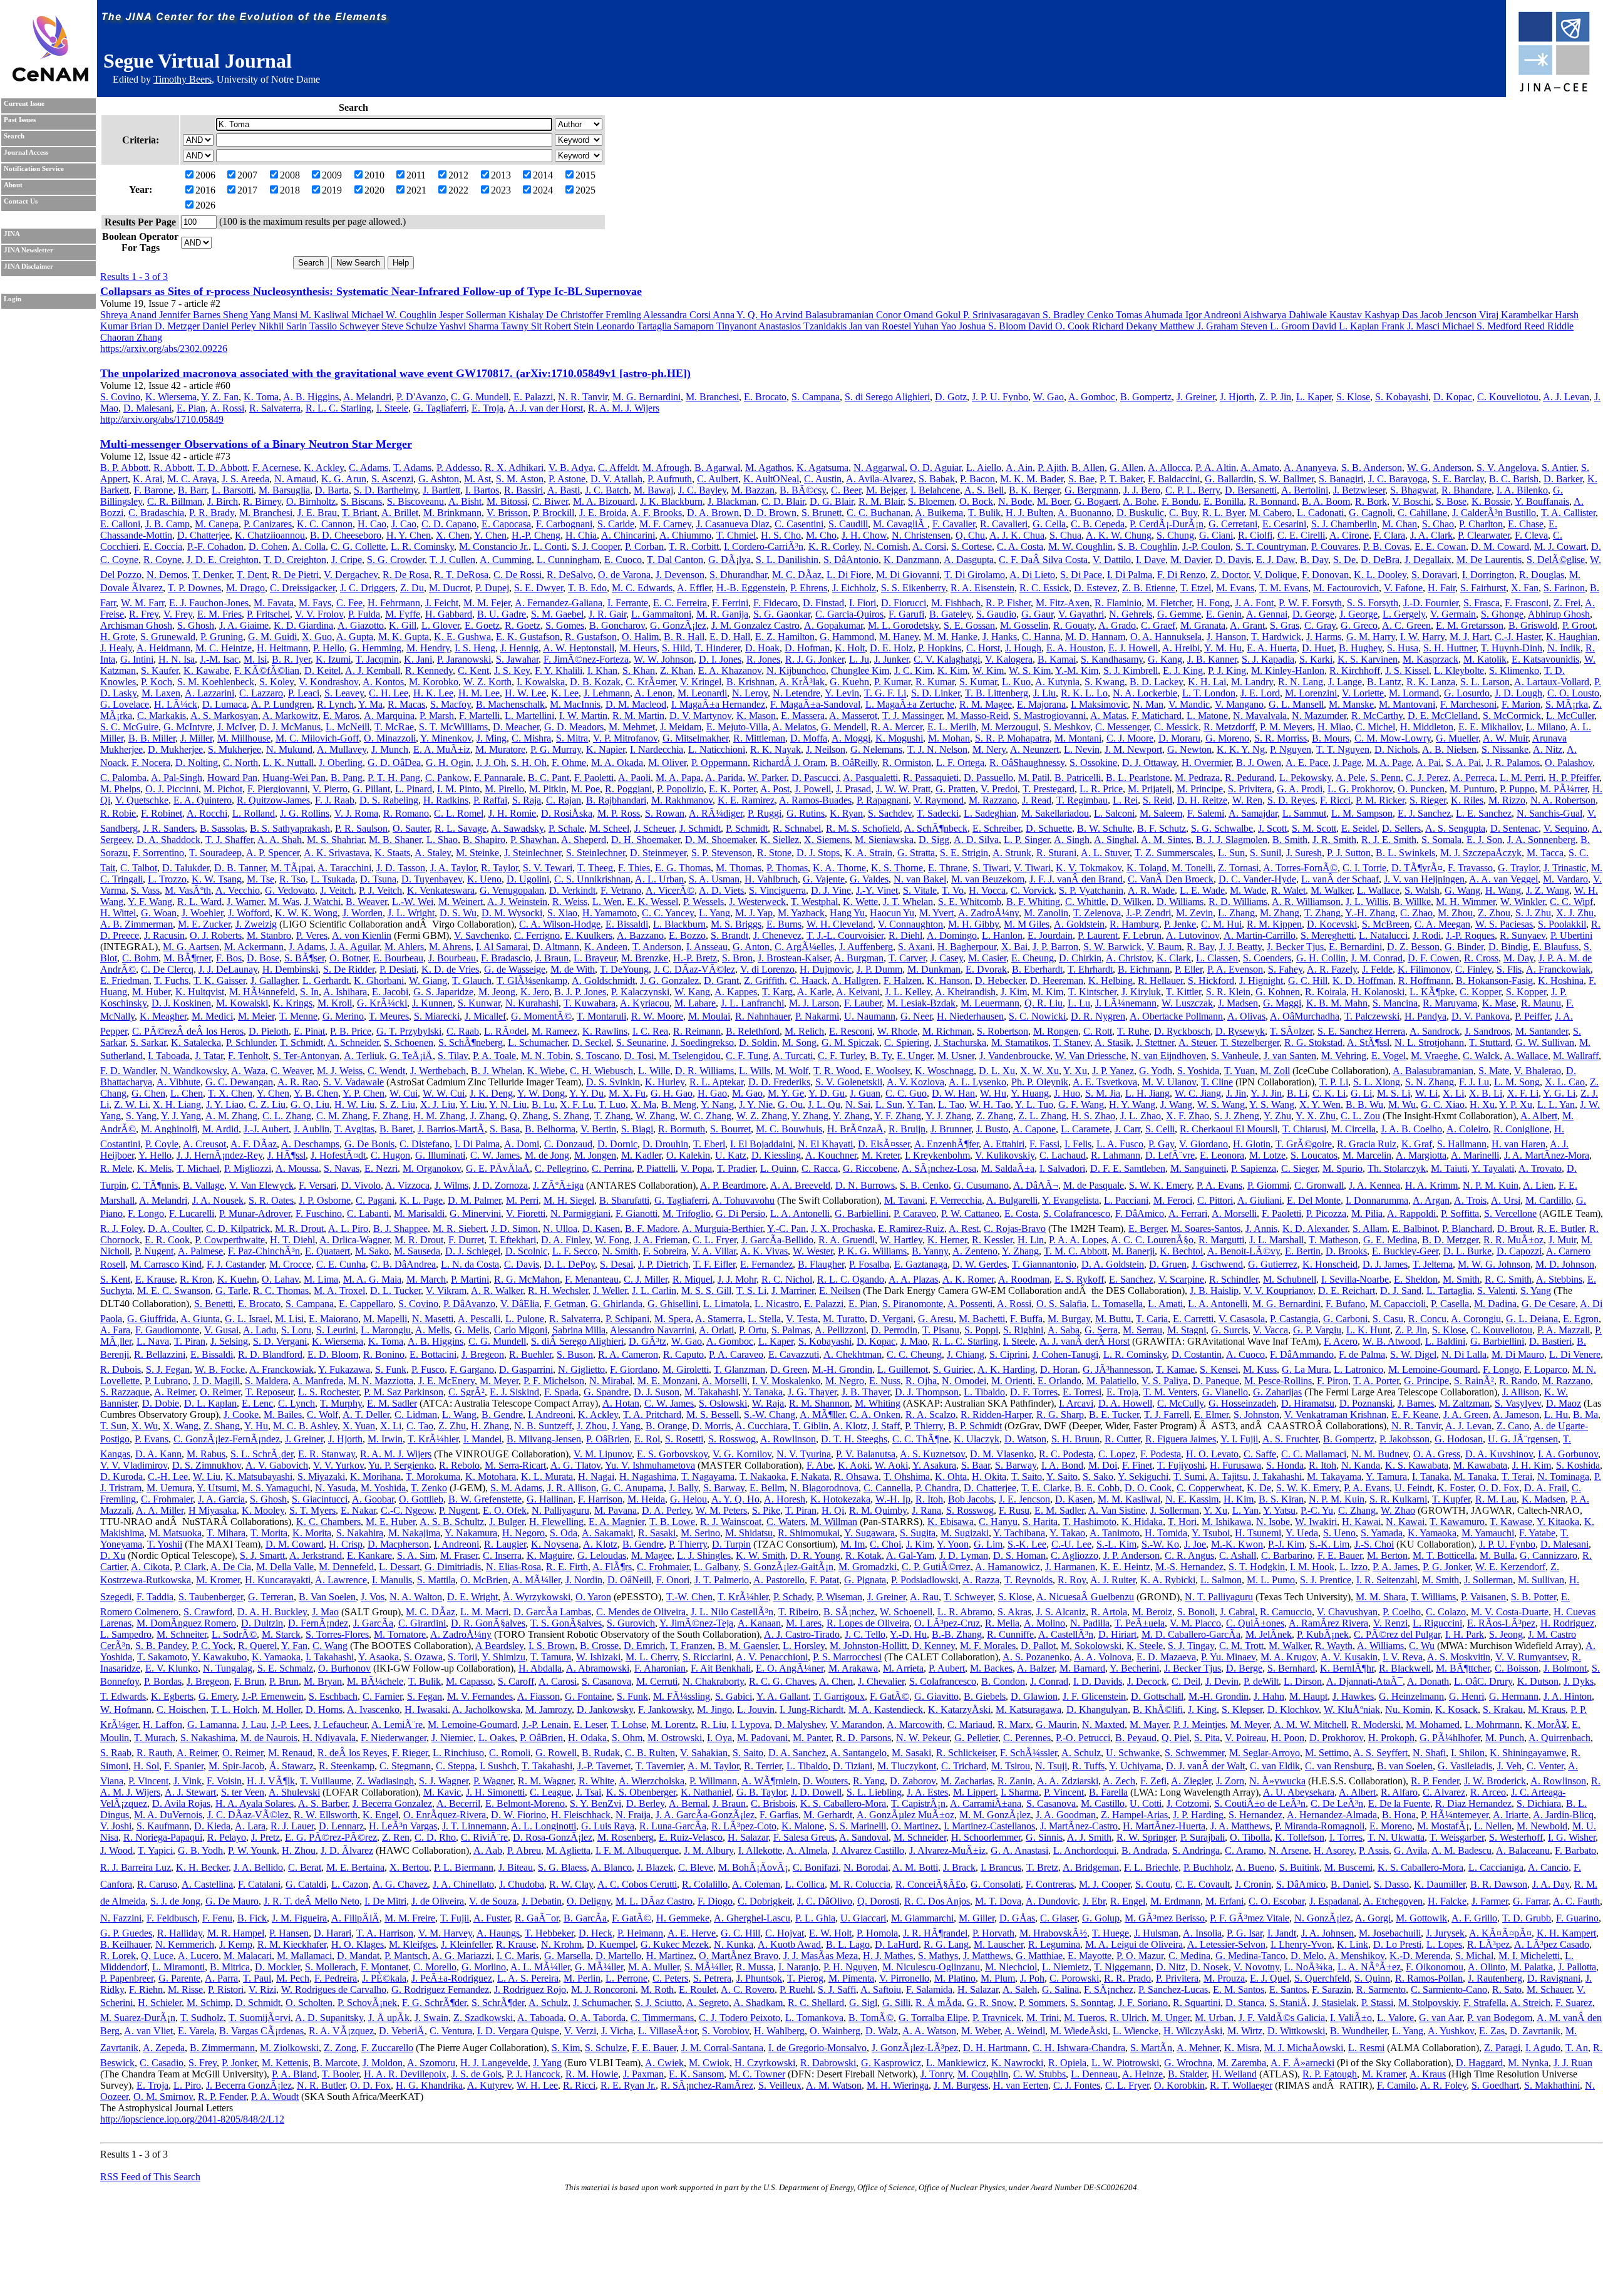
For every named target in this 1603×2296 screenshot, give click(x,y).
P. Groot (1579, 625)
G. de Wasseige (515, 969)
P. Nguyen (1291, 749)
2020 (374, 190)
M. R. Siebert (459, 1228)
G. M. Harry (1371, 637)
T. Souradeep (215, 853)
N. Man (1148, 704)
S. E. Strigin (964, 853)
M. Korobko (434, 682)
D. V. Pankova (1481, 1016)
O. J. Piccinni (172, 789)
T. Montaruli (601, 1016)
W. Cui (404, 1093)
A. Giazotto (361, 625)
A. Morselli (1234, 1213)
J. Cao (404, 524)
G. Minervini (475, 1213)
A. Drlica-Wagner (354, 1240)
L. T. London (1209, 693)
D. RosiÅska (567, 813)
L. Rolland (254, 813)
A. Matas (1108, 716)
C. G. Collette (358, 546)
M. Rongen (1056, 1031)
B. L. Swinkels (1405, 853)
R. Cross (1481, 958)
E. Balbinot (1415, 1228)
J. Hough (1023, 648)
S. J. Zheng (1237, 1116)
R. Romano (406, 813)
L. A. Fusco (1120, 1144)
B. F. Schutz (1162, 828)
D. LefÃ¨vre (1170, 1155)
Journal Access (26, 153)
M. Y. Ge (786, 1093)
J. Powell (813, 789)
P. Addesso (458, 468)
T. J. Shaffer (229, 840)
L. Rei (1125, 800)
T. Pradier (736, 1168)
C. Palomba (123, 778)
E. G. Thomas (683, 868)
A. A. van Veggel (1503, 879)
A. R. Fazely (1332, 969)
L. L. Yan (1556, 1104)
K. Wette (860, 902)
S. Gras (1285, 625)
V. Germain (1453, 614)
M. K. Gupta (404, 637)
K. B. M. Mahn (1337, 1003)
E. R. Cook (167, 1240)
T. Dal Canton (675, 560)
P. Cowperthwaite (230, 1240)
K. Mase (1499, 1003)
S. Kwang (1105, 682)
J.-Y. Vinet (877, 890)
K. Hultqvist (200, 992)
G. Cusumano (981, 1185)
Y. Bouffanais (1542, 501)
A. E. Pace (1307, 763)
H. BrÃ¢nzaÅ (855, 1129)
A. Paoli (634, 778)
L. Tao (951, 1104)
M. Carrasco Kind (166, 1264)
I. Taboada (169, 1056)
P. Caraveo (915, 1213)
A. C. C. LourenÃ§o (1152, 1240)
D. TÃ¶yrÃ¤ (1417, 868)
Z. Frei (1567, 603)
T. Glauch (472, 980)
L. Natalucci (1383, 935)
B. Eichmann (1144, 969)
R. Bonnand (1273, 501)
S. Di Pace (1081, 575)
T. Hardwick (1276, 637)
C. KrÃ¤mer (650, 682)
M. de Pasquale (1094, 1185)
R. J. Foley (121, 1228)
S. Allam (1370, 1228)
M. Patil (1034, 778)
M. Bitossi (507, 501)
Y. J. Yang (181, 1116)
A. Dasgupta (969, 560)
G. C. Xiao (1443, 1104)
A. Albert (1539, 1116)
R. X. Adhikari (514, 468)
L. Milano (1546, 727)
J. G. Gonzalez (669, 980)
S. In (309, 992)
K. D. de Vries (450, 969)
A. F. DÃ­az (254, 1144)
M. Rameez (554, 1031)
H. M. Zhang (439, 1116)
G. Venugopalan (512, 890)
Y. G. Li (1559, 1093)
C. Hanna (1041, 637)
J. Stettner (1155, 1042)
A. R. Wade (1151, 890)
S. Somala (1441, 840)
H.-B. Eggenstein (751, 588)
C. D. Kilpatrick (238, 1228)
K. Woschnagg (944, 1071)
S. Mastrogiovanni (1049, 716)
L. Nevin (1082, 749)
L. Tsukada (333, 879)
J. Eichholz (854, 588)
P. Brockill (554, 513)
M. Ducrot (450, 588)
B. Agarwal (717, 468)
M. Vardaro (1565, 879)
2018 (290, 190)
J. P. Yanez (1113, 1071)
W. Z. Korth (487, 682)
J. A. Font (1254, 603)
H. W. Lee (525, 693)
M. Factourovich (1346, 588)
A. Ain (1019, 468)
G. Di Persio (740, 1213)
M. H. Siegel (569, 1200)
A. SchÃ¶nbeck (936, 828)
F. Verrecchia (956, 1200)
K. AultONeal (771, 479)
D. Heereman (1057, 980)
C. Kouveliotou (1508, 397)
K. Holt (850, 648)
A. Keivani (858, 992)
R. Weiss (570, 902)
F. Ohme (569, 763)
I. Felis (1078, 1144)
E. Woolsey (887, 1071)
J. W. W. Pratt (903, 789)
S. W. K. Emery (1160, 1185)
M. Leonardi (702, 693)
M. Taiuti (1449, 1168)
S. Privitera (1250, 789)
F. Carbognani (564, 524)
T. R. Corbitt (694, 546)
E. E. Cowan (1440, 546)
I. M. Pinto (458, 789)
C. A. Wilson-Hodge (560, 924)
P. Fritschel (268, 614)
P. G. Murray (556, 749)
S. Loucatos (1314, 1155)
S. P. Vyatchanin (1091, 890)
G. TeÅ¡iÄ (411, 1056)
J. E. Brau (317, 513)
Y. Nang (717, 1104)
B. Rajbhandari (616, 800)
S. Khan (639, 670)
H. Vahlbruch (771, 879)
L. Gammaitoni (661, 614)
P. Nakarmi (817, 1016)
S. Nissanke (1505, 749)
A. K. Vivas (764, 1251)
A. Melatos (794, 727)
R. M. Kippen (1274, 924)
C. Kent (473, 670)
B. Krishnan (750, 682)
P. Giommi (1268, 1185)
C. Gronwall (1319, 1185)
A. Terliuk (364, 1056)
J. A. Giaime (244, 625)
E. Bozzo (687, 935)
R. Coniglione (1521, 1129)
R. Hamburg (1134, 924)
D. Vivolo (361, 1185)
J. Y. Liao (225, 1104)
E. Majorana (1041, 704)
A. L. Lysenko (977, 1082)
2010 (374, 175)
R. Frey (144, 614)
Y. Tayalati (1493, 1168)
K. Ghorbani (379, 980)
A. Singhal (1115, 840)
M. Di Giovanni (908, 575)
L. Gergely (1404, 614)
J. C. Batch (607, 490)
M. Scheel (609, 828)
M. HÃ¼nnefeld (262, 992)
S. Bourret (730, 1129)
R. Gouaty (1074, 625)
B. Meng (679, 1104)
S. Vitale (920, 890)
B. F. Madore (651, 1228)
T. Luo (612, 1104)
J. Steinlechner (533, 853)
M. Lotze (1267, 1155)
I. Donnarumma (1377, 1200)
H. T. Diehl (292, 1240)
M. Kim (1048, 992)
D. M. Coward (1500, 546)
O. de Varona (624, 575)
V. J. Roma (356, 813)
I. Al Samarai (502, 947)
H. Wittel (118, 913)
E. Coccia (163, 546)
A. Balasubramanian (1433, 1071)
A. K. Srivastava (337, 853)
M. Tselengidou (690, 1056)
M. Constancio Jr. (494, 546)
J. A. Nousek (218, 1200)
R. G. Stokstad (1313, 1042)
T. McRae (394, 727)
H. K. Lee (433, 693)
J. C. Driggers (368, 588)
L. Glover (441, 625)
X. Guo (317, 637)
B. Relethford (753, 1031)
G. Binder (1464, 947)
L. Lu (1079, 1003)
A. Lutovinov (1193, 935)
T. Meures (389, 1016)
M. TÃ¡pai (292, 868)
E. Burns (784, 924)
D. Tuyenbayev (432, 879)
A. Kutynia (1057, 682)
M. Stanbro (269, 935)
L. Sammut (1304, 813)
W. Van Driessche (1090, 1056)
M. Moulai (709, 1016)
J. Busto (992, 1129)
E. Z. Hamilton (785, 637)
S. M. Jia (1103, 1093)
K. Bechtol (1181, 1251)
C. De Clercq (167, 969)
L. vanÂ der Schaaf (1340, 879)
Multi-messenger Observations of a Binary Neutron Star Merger (256, 444)
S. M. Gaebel (557, 614)
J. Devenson (680, 575)
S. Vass (145, 890)
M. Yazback (801, 913)
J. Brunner (951, 1129)
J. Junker (891, 659)
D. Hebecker (1000, 980)
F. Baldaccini (1174, 479)
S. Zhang (571, 1116)
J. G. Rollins (305, 813)
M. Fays (315, 603)
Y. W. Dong (541, 1093)
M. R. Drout (299, 1228)
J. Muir (1562, 1240)
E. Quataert (327, 1251)
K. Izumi (333, 659)
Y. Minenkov (446, 738)
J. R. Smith (1334, 840)
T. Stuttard (1490, 1042)
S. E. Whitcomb (970, 902)
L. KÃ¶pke (1432, 992)
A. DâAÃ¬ (1036, 1185)
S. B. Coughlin (1147, 546)
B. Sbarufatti (624, 1200)
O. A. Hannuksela (1166, 637)
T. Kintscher (1092, 992)
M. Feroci (1173, 1200)
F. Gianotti (637, 1213)
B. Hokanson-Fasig (1494, 980)
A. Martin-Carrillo (1260, 935)
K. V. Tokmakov (1089, 868)
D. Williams (1180, 902)
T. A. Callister (1568, 513)
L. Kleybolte (1459, 670)
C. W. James (495, 1155)
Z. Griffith (764, 980)
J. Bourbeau (452, 958)
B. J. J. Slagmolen (1232, 840)
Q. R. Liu (1044, 1003)
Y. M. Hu (1223, 648)
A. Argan (1431, 1200)
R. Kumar (935, 682)
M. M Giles (1027, 924)
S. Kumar (978, 682)
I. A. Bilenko (1522, 490)
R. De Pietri (295, 575)
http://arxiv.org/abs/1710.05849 (162, 419)
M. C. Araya (192, 479)
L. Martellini (529, 716)
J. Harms (1324, 637)
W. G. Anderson (1439, 468)
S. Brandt (729, 935)
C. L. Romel (459, 813)
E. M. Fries (219, 614)
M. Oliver (667, 763)
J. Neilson (826, 749)
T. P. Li (1334, 1082)
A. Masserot (853, 716)
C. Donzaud (568, 1144)
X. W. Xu (1039, 1071)
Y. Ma (370, 704)
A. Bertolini (1305, 490)
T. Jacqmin (377, 659)
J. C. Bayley (702, 490)
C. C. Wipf (1571, 902)
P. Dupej (492, 588)
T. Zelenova (1097, 913)
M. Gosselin (1024, 625)
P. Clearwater (1484, 535)
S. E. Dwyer (539, 588)
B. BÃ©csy (803, 490)
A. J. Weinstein (517, 902)
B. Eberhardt (1037, 969)
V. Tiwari (1032, 868)
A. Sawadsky (517, 828)
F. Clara (1389, 535)
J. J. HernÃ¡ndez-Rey (219, 1155)
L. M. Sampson (1362, 813)
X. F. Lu (577, 1104)
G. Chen (148, 1093)
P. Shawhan (533, 840)
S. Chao (1438, 524)
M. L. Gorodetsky (903, 625)
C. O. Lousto (1573, 693)
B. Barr (192, 490)
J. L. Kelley (908, 992)
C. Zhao (1416, 913)
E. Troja (487, 408)
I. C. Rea (650, 1031)
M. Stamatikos (1020, 1042)
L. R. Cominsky (422, 546)
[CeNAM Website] (50, 78)
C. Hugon (390, 1155)
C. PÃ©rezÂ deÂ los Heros (188, 1031)
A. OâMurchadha (1305, 1016)
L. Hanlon (1002, 935)
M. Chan (1399, 524)
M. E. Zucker (204, 924)
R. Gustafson (591, 637)
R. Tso (292, 879)
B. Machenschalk (510, 704)
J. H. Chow (864, 535)
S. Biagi (637, 1129)
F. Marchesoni (1468, 704)
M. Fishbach (956, 603)
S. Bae (1081, 479)
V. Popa (696, 1168)
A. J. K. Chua (1017, 535)
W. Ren (1247, 800)
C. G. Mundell (480, 397)
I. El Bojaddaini (761, 1144)
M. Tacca (1545, 853)
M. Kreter (881, 1155)
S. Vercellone (1510, 1213)
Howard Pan (232, 778)
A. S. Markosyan (224, 716)
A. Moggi (851, 738)
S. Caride (616, 524)
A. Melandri (367, 397)
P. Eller (1188, 969)
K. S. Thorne (897, 868)
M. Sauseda (417, 1251)
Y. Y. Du (586, 1093)
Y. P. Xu (1516, 1104)
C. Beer (846, 490)
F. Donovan (1325, 575)
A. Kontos (383, 682)
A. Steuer (1197, 1042)
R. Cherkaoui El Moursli (1229, 1129)
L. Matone (1207, 716)
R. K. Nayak (776, 749)
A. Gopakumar (833, 625)
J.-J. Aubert (266, 1129)
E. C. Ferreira (680, 603)
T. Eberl (709, 1144)
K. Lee (565, 693)
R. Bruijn (907, 1129)
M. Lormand (1414, 693)
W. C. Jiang (1198, 1093)
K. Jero (535, 992)
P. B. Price (351, 1031)
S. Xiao (562, 913)
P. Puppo (1517, 789)
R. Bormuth (682, 1129)
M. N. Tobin (546, 1056)
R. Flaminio (1118, 603)
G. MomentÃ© (541, 1016)
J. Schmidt (700, 828)
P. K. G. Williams (872, 1251)
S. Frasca (1482, 603)
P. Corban (644, 546)
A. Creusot (204, 1144)
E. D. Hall (730, 637)
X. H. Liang (177, 1104)
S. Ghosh (196, 625)
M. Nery (989, 749)
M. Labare (695, 1003)
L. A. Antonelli (800, 1213)
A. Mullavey (342, 749)
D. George (1313, 614)
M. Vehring (1344, 1056)
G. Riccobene (870, 1168)
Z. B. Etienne (1149, 588)
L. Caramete (1085, 1129)
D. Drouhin (665, 1144)
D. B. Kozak (595, 682)
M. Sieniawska (884, 840)
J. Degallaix (1428, 560)
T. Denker (212, 575)
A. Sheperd (584, 840)
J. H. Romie (512, 813)
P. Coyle (162, 1144)
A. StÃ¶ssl (1368, 1042)
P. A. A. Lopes (1078, 1240)
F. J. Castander (235, 1264)
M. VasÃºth (188, 890)
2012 (458, 175)
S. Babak (937, 479)
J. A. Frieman (661, 1240)
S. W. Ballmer (1286, 479)
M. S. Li (1394, 1093)
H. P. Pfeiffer (1574, 778)
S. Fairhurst (1483, 588)
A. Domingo (952, 935)
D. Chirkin (1080, 958)
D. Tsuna (378, 879)
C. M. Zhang (342, 1116)
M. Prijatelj (1150, 789)
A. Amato (1260, 468)
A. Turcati (793, 1056)
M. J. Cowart (1560, 546)
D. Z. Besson (1413, 947)
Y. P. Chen (363, 1093)
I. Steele (392, 408)
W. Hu (993, 1093)
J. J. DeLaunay (228, 969)
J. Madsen (1238, 1003)
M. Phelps (120, 789)
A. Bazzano (640, 935)
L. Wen (607, 902)
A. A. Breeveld (800, 1185)
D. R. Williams (704, 1071)
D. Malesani (147, 408)
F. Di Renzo (1181, 575)
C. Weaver (291, 1071)
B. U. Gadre (502, 614)
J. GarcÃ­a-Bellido (777, 1240)
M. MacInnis (575, 704)
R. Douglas (1542, 575)
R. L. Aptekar (716, 1082)
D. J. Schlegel (473, 1251)
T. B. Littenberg (997, 693)
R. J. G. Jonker (815, 659)
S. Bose (1451, 501)
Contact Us (21, 201)
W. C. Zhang (706, 1116)
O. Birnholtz (311, 501)
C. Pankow (447, 778)
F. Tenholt (248, 1056)
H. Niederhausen (970, 1016)
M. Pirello (504, 789)
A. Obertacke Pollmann (1176, 1016)
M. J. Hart (1470, 637)
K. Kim (952, 670)
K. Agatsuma (822, 468)
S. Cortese (972, 546)
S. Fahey (1285, 969)
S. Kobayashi (1402, 397)
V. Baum (1164, 947)
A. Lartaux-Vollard (1552, 682)
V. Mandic (1189, 704)
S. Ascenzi (392, 479)
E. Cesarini (1284, 524)
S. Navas (342, 1168)
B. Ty (881, 1056)
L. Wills (755, 1071)
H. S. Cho (781, 535)
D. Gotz (951, 397)
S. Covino (120, 397)
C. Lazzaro (261, 693)
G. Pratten (956, 789)
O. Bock (976, 501)
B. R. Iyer (291, 659)
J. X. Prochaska (842, 1228)
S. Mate (1494, 1071)
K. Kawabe (206, 670)
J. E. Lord (1260, 693)
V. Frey (178, 614)
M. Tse (260, 879)
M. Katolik (1485, 659)
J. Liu (1044, 693)
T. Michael (198, 1168)
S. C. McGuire (129, 727)
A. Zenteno (975, 1251)
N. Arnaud (295, 479)
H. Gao (712, 1093)
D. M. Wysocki (512, 913)
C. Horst (983, 648)
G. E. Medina (1390, 1240)
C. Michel (1375, 727)
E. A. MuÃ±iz (442, 749)
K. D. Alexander (1315, 1228)
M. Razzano (993, 800)
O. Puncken (1421, 789)
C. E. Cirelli (1301, 535)
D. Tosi (639, 1056)
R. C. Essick (1044, 588)
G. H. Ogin (448, 763)
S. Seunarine (641, 1042)
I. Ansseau (707, 947)
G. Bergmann (1091, 490)
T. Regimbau (1082, 800)
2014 (543, 175)
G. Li (1361, 1093)
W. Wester (813, 1251)
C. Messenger (1122, 727)
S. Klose (1353, 397)
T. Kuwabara (590, 1003)
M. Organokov (432, 1168)
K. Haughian (1572, 637)
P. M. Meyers (1286, 727)
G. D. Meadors (574, 727)
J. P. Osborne (325, 1200)
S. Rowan (665, 813)
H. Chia (581, 535)
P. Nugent (154, 1251)
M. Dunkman (934, 969)
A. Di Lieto (1032, 575)
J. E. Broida (603, 513)
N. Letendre (796, 693)
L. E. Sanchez (1484, 813)
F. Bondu (1180, 501)
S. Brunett (822, 513)
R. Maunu (1541, 1003)
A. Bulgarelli (1012, 1200)
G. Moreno (1227, 738)
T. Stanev (1072, 1042)
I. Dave (1151, 560)
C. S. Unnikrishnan (592, 879)
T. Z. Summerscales (1174, 853)
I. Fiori (863, 603)
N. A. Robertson (1563, 800)
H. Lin (1031, 1240)
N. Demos (167, 575)
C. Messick (1176, 727)
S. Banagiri (1341, 479)
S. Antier (1559, 468)
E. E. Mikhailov (1490, 727)
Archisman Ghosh (136, 625)
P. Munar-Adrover (255, 1213)
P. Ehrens (809, 588)
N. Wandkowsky (193, 1071)
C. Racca (820, 1168)
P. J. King (1227, 670)
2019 (332, 190)
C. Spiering (907, 1042)
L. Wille (654, 1071)
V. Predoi (999, 789)
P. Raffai (490, 800)
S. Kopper (1526, 992)
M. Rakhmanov (682, 800)
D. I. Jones (720, 659)
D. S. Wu (458, 913)
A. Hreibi (1181, 648)
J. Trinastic (1565, 868)
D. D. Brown (770, 513)
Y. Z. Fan (220, 397)
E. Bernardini (1355, 947)
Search (14, 136)
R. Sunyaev (1523, 935)
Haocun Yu (892, 913)
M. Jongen (595, 1155)
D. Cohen (268, 546)
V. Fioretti (526, 1213)
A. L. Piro (348, 1228)
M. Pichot (223, 789)
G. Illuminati (440, 1155)
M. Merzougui (1010, 727)
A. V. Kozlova (915, 1082)
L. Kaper (1314, 397)
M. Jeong (497, 992)
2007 (247, 175)
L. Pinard (414, 789)
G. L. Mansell (1296, 704)
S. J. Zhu (1533, 913)
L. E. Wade (1202, 890)
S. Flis (1509, 969)
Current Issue (24, 104)
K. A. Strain (869, 853)
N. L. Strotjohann (1429, 1042)
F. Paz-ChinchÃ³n (264, 1251)
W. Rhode (897, 1031)
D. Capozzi (1519, 1251)
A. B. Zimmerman (137, 924)
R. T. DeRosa (461, 575)
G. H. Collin (1321, 958)
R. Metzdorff (1229, 727)
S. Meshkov (1067, 727)
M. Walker (1331, 890)
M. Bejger (886, 490)
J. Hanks (1000, 637)
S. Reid (1157, 800)
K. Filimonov (1424, 969)
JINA (12, 234)
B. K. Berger (1034, 490)
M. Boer (1053, 501)
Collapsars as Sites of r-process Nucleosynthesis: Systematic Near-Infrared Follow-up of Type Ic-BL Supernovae (371, 291)
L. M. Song (1517, 1082)
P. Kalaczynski (640, 992)
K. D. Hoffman (1363, 980)
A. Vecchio (238, 890)
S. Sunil (1265, 853)
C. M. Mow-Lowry (1393, 738)
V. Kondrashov (328, 682)
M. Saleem (1161, 813)
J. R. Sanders (169, 828)
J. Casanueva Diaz (733, 524)
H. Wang (1503, 890)
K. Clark (1174, 958)
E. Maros (341, 716)
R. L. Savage (461, 828)
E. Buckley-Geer (1405, 1251)
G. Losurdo (1467, 693)
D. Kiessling (776, 1155)
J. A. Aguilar (355, 947)
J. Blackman (732, 501)
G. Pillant (371, 789)
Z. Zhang (995, 1116)
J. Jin (1236, 1093)
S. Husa (1403, 648)
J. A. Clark (1431, 535)
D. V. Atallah (616, 479)
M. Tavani (905, 1200)
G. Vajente (824, 879)
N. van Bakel (920, 879)
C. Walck (1481, 1056)
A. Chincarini (628, 535)
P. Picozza (1326, 1213)
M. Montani (1078, 738)
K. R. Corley (834, 546)
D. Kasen (601, 1228)
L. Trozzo (167, 879)
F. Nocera (151, 763)
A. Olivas (1246, 1016)
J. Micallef (485, 1016)
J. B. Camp (168, 524)
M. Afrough (666, 468)
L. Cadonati (1320, 513)
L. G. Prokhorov (1360, 789)
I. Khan (602, 670)
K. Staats (392, 853)
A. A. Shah (280, 840)
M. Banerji (1133, 1251)
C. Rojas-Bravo (1015, 1228)
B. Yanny (930, 1251)
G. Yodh (1156, 1071)
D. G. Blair (832, 501)
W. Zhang (655, 1116)
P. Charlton (1481, 524)
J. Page (1347, 763)
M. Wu (1402, 1104)
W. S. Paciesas (1504, 924)
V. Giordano (1204, 1144)
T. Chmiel (736, 535)
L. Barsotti (233, 490)
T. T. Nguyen (1343, 749)
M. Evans (1235, 588)
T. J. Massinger (912, 716)
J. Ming (492, 738)
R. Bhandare (1466, 490)
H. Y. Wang (1132, 1104)
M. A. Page (1389, 763)
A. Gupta (355, 637)
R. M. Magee (986, 704)
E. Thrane (948, 868)
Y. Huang (1030, 1093)
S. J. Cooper (596, 546)
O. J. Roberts (216, 935)
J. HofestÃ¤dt (338, 1155)
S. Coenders (1267, 958)
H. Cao (372, 524)
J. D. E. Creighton (223, 560)
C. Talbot (139, 868)
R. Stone (774, 853)
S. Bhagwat (1413, 490)
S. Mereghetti (1327, 935)
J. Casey (947, 958)
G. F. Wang (1081, 1104)
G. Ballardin (1229, 479)
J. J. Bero (1142, 490)
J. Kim (1014, 992)
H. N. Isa (177, 659)
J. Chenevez (777, 935)
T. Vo (953, 890)
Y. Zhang (810, 1116)
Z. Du (412, 588)
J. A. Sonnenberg (1541, 840)
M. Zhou (1455, 913)
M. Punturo (1472, 789)
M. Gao (747, 1093)
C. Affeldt (618, 468)
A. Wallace (1526, 1056)
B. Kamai (1057, 659)
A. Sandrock (1435, 1031)
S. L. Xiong (1377, 1082)
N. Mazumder (1319, 716)
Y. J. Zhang (948, 1116)
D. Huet (1318, 648)
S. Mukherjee (235, 749)
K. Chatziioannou (270, 535)
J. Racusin (164, 935)
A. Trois (1470, 1200)
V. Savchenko (482, 935)
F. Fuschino (319, 1213)
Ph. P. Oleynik (1040, 1082)
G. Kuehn (849, 682)
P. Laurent (1098, 935)
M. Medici (212, 1016)
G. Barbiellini (862, 1213)
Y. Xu (1075, 1071)
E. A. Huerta (1272, 648)
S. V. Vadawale (353, 1082)
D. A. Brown (713, 513)
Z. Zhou (1494, 913)
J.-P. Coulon (1206, 546)
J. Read (1037, 800)
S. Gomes (565, 625)
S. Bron (737, 958)
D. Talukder (186, 868)
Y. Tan (920, 1104)
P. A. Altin (1216, 468)
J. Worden (363, 913)
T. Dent (252, 575)
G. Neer (916, 1016)
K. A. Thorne (839, 868)
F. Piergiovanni (277, 789)
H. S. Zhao (1093, 1116)
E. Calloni (120, 524)
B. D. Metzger (1450, 1240)
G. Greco (1359, 625)
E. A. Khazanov (730, 670)
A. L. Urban (659, 879)
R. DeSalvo (570, 575)
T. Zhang (1322, 913)
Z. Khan (677, 670)
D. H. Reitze (1202, 800)
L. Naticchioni (717, 749)
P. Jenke (1180, 924)
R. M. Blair (881, 501)
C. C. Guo (906, 1093)
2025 (585, 190)
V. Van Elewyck (261, 1185)
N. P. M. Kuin (1491, 1185)
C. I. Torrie (1364, 868)
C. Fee (349, 603)
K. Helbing (1111, 980)
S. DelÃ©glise (1556, 560)
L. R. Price (1101, 789)
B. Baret (396, 1129)
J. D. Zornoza (501, 1185)
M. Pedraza (1197, 778)
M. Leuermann (990, 1003)
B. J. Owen (1259, 763)
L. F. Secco (575, 1251)
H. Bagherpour (967, 947)
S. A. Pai (1463, 763)
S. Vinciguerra (777, 890)
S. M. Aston (520, 479)
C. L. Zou (1360, 1116)
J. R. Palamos (1513, 763)
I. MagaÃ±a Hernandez (718, 704)
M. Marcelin (1367, 1155)
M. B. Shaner (395, 840)
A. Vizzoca (407, 1185)
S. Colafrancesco (1077, 1213)
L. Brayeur (595, 958)
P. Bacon (977, 479)
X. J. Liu (438, 1104)
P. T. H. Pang (394, 778)
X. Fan (1525, 588)
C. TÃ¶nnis (155, 1185)
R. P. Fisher (1008, 603)
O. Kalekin (688, 1155)
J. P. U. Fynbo (1000, 397)
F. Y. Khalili (559, 670)
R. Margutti (1221, 1240)
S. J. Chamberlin (1344, 524)
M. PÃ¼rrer (1564, 789)
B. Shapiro (484, 840)
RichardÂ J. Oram (789, 763)
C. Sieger (1299, 1168)
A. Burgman (859, 958)
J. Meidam (681, 727)
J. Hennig (519, 648)
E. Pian (191, 408)
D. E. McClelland (1443, 716)
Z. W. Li (131, 1104)
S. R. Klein (1228, 992)
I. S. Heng (475, 648)
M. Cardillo (1548, 1200)
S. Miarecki (437, 1016)
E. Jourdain (1050, 935)
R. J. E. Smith (1389, 840)
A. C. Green (1406, 625)
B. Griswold (1533, 625)
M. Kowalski (242, 1003)
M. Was (284, 902)
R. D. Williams (1238, 902)
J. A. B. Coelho (1411, 1129)
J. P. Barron (1055, 947)
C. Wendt (386, 1071)
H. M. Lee (479, 693)
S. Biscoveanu (415, 501)
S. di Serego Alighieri (887, 397)
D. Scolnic (526, 1251)
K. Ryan (846, 813)
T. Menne (298, 1016)
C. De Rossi (518, 575)
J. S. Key (512, 670)
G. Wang (1462, 890)
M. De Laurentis (1489, 560)
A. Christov (1129, 958)
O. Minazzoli (390, 738)
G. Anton (751, 947)
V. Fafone (1403, 588)
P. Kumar (892, 682)
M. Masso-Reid (977, 716)
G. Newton (1189, 749)
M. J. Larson (814, 1003)
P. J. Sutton (1349, 853)
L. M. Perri (1522, 778)
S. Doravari (1434, 575)
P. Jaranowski (464, 659)
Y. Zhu (1277, 1116)
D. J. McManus (290, 727)
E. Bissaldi (627, 924)
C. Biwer (550, 501)
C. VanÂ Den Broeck (1171, 879)
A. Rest (964, 1228)
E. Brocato (765, 397)
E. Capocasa (506, 524)
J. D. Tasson (401, 868)
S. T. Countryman (1271, 546)
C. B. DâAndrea (403, 1264)
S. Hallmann (1462, 1144)
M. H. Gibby (973, 924)
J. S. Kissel (1407, 670)
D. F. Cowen (1433, 958)
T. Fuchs (171, 980)
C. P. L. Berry (1193, 490)
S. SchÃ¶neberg (471, 1042)
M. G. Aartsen (191, 947)
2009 (332, 175)
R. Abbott (173, 468)
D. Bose (263, 958)
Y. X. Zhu (1316, 1116)
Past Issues (20, 120)
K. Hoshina (1561, 980)
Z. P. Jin (1275, 397)
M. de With (573, 969)
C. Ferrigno (537, 935)
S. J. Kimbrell (1131, 670)
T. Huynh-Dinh (1512, 648)
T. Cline (1217, 1082)
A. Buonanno (1085, 513)
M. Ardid (220, 1129)
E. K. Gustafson (528, 637)
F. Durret (466, 1240)
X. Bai (1014, 947)
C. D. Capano (449, 524)
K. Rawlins (605, 1031)
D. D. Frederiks (779, 1082)
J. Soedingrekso (703, 1042)
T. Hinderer (718, 648)
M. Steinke (477, 853)
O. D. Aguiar (936, 468)
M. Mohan (949, 738)
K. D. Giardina (303, 625)
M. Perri (522, 1200)
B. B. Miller (152, 738)
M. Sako (372, 1251)
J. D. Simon (514, 1228)
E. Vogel (1389, 1056)
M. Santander (1542, 1031)
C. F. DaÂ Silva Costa (1043, 560)
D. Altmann (556, 947)
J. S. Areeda (245, 479)
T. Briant (359, 513)
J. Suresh (1304, 853)
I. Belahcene (935, 490)
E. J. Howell (1133, 648)
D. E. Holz (891, 648)
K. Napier (606, 749)
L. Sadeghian (990, 813)
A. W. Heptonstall (579, 648)
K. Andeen (606, 947)
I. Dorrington (1488, 575)
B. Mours (1331, 738)
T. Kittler (1183, 992)
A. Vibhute (178, 1082)
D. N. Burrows (865, 1185)
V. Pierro (330, 789)
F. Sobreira (665, 1251)
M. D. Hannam (1095, 637)
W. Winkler (1523, 902)
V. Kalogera (1009, 659)
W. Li (1426, 1093)
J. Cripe (347, 560)
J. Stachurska (960, 1042)
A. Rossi (227, 408)
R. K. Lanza (1431, 682)
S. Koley (276, 682)
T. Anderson (657, 947)
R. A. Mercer (897, 727)
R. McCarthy (1377, 716)
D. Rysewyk (1240, 1031)
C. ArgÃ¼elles (804, 947)
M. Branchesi (712, 397)
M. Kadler (641, 1155)
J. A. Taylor (453, 868)
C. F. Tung (747, 1056)
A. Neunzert (1034, 749)
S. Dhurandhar (738, 575)
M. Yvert (936, 913)
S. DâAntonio (851, 560)
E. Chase (1526, 524)
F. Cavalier (954, 524)
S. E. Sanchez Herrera (1361, 1031)
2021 (416, 190)
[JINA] (1554, 89)
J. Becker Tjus (1295, 947)
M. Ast (477, 479)
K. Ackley (324, 468)
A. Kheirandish (965, 992)
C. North (240, 763)
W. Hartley (901, 1240)
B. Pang (347, 778)
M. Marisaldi (419, 1213)
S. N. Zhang (1430, 1082)
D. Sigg (934, 840)
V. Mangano (1239, 704)
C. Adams (369, 468)
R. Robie (118, 813)
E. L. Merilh (952, 727)
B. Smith (1290, 840)
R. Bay (1200, 947)
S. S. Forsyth (1373, 603)
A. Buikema (939, 513)
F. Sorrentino (158, 853)
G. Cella (1049, 524)
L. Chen (187, 1093)
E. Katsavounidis (1545, 659)
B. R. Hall (684, 637)
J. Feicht (442, 603)
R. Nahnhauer (763, 1016)
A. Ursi (1506, 1200)
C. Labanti (368, 1213)
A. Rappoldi (1411, 1213)
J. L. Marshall (1276, 1240)
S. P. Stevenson (722, 853)
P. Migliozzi (248, 1168)
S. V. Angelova (1507, 468)
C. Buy (1183, 513)
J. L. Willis (1367, 902)
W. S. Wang (1221, 1104)
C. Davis (522, 1264)
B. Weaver (366, 902)
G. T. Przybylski (409, 1031)
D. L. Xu (997, 1071)
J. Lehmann (607, 693)
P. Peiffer (1532, 1016)
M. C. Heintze (224, 648)
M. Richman (947, 1031)
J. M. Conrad (1377, 958)
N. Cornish (886, 546)
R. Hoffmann (1425, 980)
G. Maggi (1282, 1003)
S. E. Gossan (969, 625)
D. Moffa (809, 738)
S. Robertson (1003, 1031)
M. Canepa (217, 524)
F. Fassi (1044, 1144)
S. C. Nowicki (1037, 1016)
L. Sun (1231, 853)
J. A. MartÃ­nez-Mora (1547, 1155)
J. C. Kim (913, 670)
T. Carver (907, 958)
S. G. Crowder (396, 560)
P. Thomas (787, 868)
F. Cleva (1531, 535)
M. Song (799, 1042)
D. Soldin (758, 1042)
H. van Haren (1518, 1144)
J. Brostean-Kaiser (794, 958)
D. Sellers (1401, 828)
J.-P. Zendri (1148, 913)
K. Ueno (484, 879)
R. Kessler (992, 1240)
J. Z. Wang (1548, 890)
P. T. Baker (1121, 479)
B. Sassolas (222, 828)
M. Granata (1203, 625)
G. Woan (159, 913)
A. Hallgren (855, 980)
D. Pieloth (269, 1031)
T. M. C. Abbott (1075, 1251)
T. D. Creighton (295, 560)
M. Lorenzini (1311, 693)
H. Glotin (1252, 1144)
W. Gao (1049, 397)
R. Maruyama (1450, 1003)
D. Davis (1233, 560)
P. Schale (566, 828)
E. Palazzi (533, 397)
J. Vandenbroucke (1015, 1056)
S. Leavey (344, 693)
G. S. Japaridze (443, 992)
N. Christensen (921, 535)
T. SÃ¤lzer (1291, 1031)
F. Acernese (276, 468)
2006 (205, 175)
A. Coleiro (1467, 1129)
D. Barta (332, 490)
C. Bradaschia (156, 513)
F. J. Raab (335, 800)
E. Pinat (309, 1031)
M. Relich (804, 1031)
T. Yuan (1240, 1071)
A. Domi (522, 1144)
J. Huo (1067, 1093)
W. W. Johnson (664, 659)
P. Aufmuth (670, 479)
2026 (205, 205)
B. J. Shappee (400, 1228)
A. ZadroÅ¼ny (988, 913)
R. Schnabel (797, 828)
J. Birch (223, 501)
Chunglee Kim (860, 670)
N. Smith (620, 1251)
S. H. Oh (529, 763)
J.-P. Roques (1470, 935)
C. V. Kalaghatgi (947, 659)
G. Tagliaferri (440, 408)
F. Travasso (1470, 868)
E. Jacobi (390, 992)
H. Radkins (446, 800)
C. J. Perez (1427, 778)
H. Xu (1482, 1104)
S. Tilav (453, 1056)
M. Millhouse (244, 738)
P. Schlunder (250, 1042)
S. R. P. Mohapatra (1012, 738)
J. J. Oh (491, 763)
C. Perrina (612, 1168)
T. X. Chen (230, 1093)
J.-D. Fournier (1431, 603)
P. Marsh (437, 716)
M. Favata (274, 603)
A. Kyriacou (645, 1003)
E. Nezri (381, 1168)
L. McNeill (348, 727)
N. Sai (858, 1104)
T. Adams (412, 468)
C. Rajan (564, 800)
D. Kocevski (1332, 924)
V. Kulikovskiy (1005, 1155)
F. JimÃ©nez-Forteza (586, 659)
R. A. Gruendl (847, 1240)
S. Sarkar (148, 1042)
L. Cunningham (568, 560)
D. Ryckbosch (1182, 1031)
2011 (416, 175)
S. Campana (816, 397)
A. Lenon (653, 693)
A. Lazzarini (209, 693)
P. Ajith (1052, 468)
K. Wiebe (546, 1071)
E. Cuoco (623, 560)
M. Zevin (1194, 913)
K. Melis (154, 1168)
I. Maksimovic (1099, 704)
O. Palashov (1569, 763)
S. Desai (616, 1264)
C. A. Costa (1020, 546)
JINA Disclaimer (28, 266)
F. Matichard (1157, 716)
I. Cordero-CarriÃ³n (764, 546)
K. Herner (947, 1240)
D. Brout (1515, 1228)
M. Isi (255, 659)
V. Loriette (1363, 693)
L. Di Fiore (849, 575)
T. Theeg (595, 868)
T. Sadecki (938, 813)
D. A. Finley (565, 1240)
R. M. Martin (638, 716)
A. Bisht (465, 501)
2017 (247, 190)
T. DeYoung (624, 969)
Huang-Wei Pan (294, 778)
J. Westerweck (757, 902)
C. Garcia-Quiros (849, 614)
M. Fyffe (403, 614)
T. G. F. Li (885, 693)
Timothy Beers (183, 79)
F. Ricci (1335, 800)
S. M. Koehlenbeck (216, 682)
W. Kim (988, 670)
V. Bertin (598, 1129)
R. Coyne (162, 560)
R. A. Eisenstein (982, 588)
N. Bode (1015, 501)
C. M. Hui (1221, 924)
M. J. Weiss (340, 1071)
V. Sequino (1565, 828)
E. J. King (1183, 670)
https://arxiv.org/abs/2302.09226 (164, 349)
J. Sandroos (1487, 1031)
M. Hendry (428, 648)
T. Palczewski (1372, 1016)
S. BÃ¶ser (304, 958)
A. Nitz (1548, 749)
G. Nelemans (876, 749)
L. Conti (550, 546)
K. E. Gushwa (462, 637)
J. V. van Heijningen (1424, 879)
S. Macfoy (451, 704)
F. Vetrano (621, 890)
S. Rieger (1428, 800)
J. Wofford (249, 913)
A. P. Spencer (273, 853)
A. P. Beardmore (733, 1185)
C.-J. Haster (1518, 637)
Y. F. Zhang (898, 1116)
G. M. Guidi (272, 637)
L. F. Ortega (960, 763)
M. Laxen (161, 693)
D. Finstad (823, 603)
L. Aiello (984, 468)
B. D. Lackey (1156, 682)
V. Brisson (507, 513)
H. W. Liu (354, 1104)
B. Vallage (204, 1185)
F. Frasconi (1527, 603)
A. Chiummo (685, 535)
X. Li (1453, 1093)
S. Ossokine (1093, 763)
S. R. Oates (271, 1200)
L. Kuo (1016, 682)
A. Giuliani (1260, 1200)
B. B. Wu (1364, 1104)
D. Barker (1563, 479)
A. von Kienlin (362, 935)
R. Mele (116, 1168)
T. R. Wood (837, 1071)
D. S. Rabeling (389, 800)
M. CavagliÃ (900, 524)
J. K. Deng (491, 1093)
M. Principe (1200, 789)
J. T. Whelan (908, 902)
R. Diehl (905, 935)
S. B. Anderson (1372, 468)
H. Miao (1334, 727)
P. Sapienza (1254, 1168)
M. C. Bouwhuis (789, 1129)
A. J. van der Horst (545, 408)
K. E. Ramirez (746, 800)
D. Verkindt (572, 890)
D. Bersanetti (1251, 490)
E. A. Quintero (203, 800)
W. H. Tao (990, 1104)
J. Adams (307, 947)
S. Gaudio (996, 614)
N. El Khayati (825, 1144)
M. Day (1518, 958)
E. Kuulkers (589, 935)
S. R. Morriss (1281, 738)
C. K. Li (1329, 1093)
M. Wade (1248, 890)
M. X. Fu (627, 1093)
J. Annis (1261, 1228)
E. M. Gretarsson (1470, 625)
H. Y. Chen (409, 535)
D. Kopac (1453, 397)
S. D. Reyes (1291, 800)
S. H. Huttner (1450, 648)
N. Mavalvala (1260, 716)
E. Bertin (1303, 1251)
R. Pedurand (1250, 778)
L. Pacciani (1126, 1200)
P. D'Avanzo (421, 397)
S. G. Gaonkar (782, 614)
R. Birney (262, 501)
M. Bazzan (753, 490)
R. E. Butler (1561, 1228)
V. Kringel (701, 682)
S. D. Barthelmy (386, 490)
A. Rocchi (207, 813)
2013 (501, 175)
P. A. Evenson (1235, 969)
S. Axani (915, 947)
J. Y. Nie (756, 1104)
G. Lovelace (125, 704)
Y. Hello (155, 1155)
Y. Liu (472, 1104)
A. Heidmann (163, 648)
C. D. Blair (783, 501)
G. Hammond (847, 637)
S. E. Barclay (1458, 479)
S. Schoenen (409, 1042)
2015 (585, 175)
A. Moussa (297, 1168)
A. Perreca (1474, 778)
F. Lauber (863, 1003)
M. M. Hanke (951, 637)
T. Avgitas (354, 1129)
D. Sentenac (1514, 828)
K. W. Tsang (217, 879)
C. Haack (808, 980)
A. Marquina (389, 716)
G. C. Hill (1308, 980)
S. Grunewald (168, 637)
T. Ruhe (1133, 1031)
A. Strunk (1012, 853)
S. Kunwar (479, 1003)
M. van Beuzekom (988, 879)
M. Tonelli (1192, 868)
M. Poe (585, 789)
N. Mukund (289, 749)
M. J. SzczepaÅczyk (1481, 853)
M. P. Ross (619, 813)
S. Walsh (1422, 890)
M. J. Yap (754, 913)
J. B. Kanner (1212, 659)
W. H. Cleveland (840, 924)
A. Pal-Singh (177, 778)
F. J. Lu (1474, 1082)
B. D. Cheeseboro (346, 535)
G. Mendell (843, 727)
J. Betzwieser (1359, 490)
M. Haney (899, 637)
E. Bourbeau (398, 958)
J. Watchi (322, 902)
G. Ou (790, 1104)
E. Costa (1021, 1213)
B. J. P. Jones (580, 992)
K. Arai (147, 479)
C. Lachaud (1063, 1155)
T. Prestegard (1049, 789)
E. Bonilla (1224, 501)
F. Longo (146, 1213)
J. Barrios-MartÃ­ (451, 1129)
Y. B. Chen (316, 1093)
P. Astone (567, 479)
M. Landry (1252, 682)
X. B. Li (1486, 1093)
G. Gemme (1179, 614)
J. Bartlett (441, 490)
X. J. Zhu (1575, 913)
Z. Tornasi (1238, 868)
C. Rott (1098, 1031)
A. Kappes (736, 992)
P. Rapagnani (883, 800)
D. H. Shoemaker (646, 840)
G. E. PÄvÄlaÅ (498, 1168)
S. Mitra (572, 738)
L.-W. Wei (413, 902)
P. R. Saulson (361, 828)
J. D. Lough (1518, 693)
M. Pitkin (548, 789)
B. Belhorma (550, 1129)
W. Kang (692, 992)
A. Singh (1072, 840)
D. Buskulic (1140, 513)
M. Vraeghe (1434, 1056)
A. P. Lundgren (281, 704)
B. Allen (1088, 468)
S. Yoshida (1198, 1071)
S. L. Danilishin (787, 560)
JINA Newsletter (28, 250)
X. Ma (643, 1104)
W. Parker (767, 778)
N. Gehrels (1131, 614)
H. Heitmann (282, 648)
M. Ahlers (404, 947)
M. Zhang (1280, 913)
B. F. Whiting (1033, 902)
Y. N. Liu (508, 1104)
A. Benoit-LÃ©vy (1244, 1251)
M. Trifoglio (687, 1213)
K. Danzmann (911, 560)
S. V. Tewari (548, 868)
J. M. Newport (1133, 749)
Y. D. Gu (827, 1093)
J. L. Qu (824, 1104)
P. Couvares (1335, 546)
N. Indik (1564, 648)
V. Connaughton (910, 924)
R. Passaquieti (931, 778)
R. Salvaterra (275, 408)
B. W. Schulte (1105, 828)
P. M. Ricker (1380, 800)
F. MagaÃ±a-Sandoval (815, 704)
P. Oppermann (719, 763)
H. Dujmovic (826, 969)
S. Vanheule (1235, 1056)
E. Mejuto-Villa (737, 727)
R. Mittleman (759, 738)
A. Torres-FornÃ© (1300, 868)
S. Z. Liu (397, 1104)
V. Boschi (1411, 501)
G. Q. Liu (310, 1104)
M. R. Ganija (722, 614)
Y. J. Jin (1266, 1093)
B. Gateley (950, 614)
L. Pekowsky (1305, 778)
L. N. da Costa (470, 1264)
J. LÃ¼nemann (1126, 1003)
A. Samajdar (1253, 813)
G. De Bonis (369, 1144)
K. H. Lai (1207, 682)
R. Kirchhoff (1355, 670)
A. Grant (1247, 625)
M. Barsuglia (284, 490)
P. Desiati (398, 969)
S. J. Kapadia (1268, 659)
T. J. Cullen (452, 560)
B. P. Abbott (124, 468)
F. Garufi (906, 614)
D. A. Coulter (174, 1228)
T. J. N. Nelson (937, 749)
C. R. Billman (175, 501)
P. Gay (1161, 1144)
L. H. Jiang (1147, 1093)
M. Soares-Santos (1206, 1228)
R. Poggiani (628, 789)
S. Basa (505, 1129)
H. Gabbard (449, 614)
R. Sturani (1056, 853)
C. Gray (1320, 625)
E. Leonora (1222, 1155)
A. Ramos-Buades (815, 800)
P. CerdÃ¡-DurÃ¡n (1167, 524)
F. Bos (229, 958)
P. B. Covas (1386, 546)
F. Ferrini (730, 603)
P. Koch (157, 682)
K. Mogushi (899, 738)
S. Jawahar (517, 659)
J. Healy (116, 648)
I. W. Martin (583, 716)
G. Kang (1165, 659)
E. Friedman (125, 980)
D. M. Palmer (474, 1200)
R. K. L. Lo (1084, 693)
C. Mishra (531, 738)
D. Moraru (1179, 738)
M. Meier (256, 1016)
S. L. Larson (1485, 682)
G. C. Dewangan (239, 1082)
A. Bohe (1140, 501)
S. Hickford (1211, 980)
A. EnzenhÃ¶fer (946, 1144)
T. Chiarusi (1304, 1129)
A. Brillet (400, 513)
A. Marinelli (1475, 1155)
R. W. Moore (657, 1016)
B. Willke (1412, 902)
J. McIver (236, 727)
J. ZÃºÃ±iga (558, 1185)
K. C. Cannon (325, 524)
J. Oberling (341, 763)
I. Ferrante (628, 603)
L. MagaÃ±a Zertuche (910, 704)
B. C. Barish (1514, 479)
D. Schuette (1049, 828)
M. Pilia (1367, 1213)
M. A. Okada (617, 763)
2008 (290, 175)
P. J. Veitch (380, 890)
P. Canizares (268, 524)
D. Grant (721, 980)
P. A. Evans (1219, 1185)
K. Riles (1467, 800)
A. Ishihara (345, 992)
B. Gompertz (1146, 397)
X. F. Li (1523, 1093)
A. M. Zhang (231, 1116)
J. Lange (1345, 682)
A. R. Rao (298, 1082)
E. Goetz (482, 625)
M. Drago (245, 588)
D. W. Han (953, 1093)
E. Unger (915, 1056)
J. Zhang (487, 1116)
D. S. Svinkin (613, 1082)
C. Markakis (162, 716)
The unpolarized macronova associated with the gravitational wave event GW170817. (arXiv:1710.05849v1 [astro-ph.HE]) (395, 373)
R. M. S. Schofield (863, 828)
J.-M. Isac (219, 659)
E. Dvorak (986, 969)
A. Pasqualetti (870, 778)
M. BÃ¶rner (187, 958)
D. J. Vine (831, 890)
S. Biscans (361, 501)
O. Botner (349, 958)
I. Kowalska (541, 682)
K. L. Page (421, 1200)
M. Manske (1351, 704)
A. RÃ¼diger (716, 813)
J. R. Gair (607, 614)
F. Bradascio (506, 958)
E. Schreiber (997, 828)
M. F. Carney (665, 524)
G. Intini (137, 659)
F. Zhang (390, 1116)
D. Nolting (197, 763)
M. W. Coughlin (1080, 546)
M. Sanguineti (1198, 1168)
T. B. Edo (587, 588)
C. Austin (823, 479)
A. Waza (248, 1071)
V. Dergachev (351, 575)
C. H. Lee (389, 693)
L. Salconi (1114, 813)
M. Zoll (1275, 1071)
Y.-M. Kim (1077, 670)
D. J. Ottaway (1149, 763)
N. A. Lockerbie (1145, 693)
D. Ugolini (528, 879)
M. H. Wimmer (1466, 902)
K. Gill (403, 625)
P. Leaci (304, 693)
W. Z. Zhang (762, 1116)
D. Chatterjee (204, 535)
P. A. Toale (494, 1056)
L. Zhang (1236, 913)
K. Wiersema (171, 397)
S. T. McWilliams (453, 727)
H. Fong (1213, 603)
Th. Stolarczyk (1397, 1168)
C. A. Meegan (1442, 924)
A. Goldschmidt (603, 980)
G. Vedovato (290, 890)
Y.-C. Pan (786, 1228)
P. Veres (312, 935)
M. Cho (821, 535)
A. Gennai (1267, 614)
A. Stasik (1113, 1042)
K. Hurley (665, 1082)
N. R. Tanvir (583, 397)
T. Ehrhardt (1090, 969)
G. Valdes (869, 879)
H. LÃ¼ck (176, 704)
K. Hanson (948, 980)
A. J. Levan (1566, 397)
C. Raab (463, 1031)
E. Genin (1224, 614)
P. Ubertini (1571, 935)
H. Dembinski (290, 969)
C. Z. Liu (267, 1104)
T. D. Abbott (222, 468)
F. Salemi (1206, 813)
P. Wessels (704, 902)
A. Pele (1350, 778)
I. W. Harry (1422, 637)
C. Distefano (425, 1144)
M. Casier (987, 958)
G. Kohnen (1278, 992)
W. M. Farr (142, 603)
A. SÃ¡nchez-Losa (939, 1168)
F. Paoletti (594, 778)
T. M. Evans (1284, 588)
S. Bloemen (931, 501)
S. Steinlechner (595, 853)
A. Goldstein (1079, 924)
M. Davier (1190, 560)
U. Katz (731, 1155)
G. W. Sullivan (1545, 1042)
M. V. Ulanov (1169, 1082)
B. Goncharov (617, 625)
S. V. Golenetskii (849, 1082)
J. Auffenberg (866, 947)
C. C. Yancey (668, 913)
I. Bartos (482, 490)
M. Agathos (768, 468)
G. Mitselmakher (695, 738)
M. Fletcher (1169, 603)
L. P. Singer (1027, 840)
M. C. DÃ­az (797, 575)
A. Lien (1538, 1185)
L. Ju (859, 659)
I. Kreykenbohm (937, 1155)
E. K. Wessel (652, 902)
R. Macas (406, 704)
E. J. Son (1484, 840)
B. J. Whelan (497, 1071)
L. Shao (442, 840)
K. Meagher (163, 1016)
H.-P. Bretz (695, 958)
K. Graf (1417, 1144)
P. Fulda (364, 614)
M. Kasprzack (1430, 659)
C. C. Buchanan (879, 513)
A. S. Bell (984, 490)
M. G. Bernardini (647, 397)
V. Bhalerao (1538, 1071)
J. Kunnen (432, 1003)
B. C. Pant (549, 778)
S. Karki (1316, 659)
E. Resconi (851, 1031)
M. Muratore (500, 749)
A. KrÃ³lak (802, 682)
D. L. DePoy (570, 1264)
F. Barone (153, 490)
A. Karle (814, 992)
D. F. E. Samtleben (1128, 1168)
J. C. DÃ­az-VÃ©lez (694, 969)
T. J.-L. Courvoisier (845, 935)
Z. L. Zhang (1042, 1116)
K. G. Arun (344, 479)
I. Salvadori (1062, 1168)
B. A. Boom (1326, 501)
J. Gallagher (274, 980)
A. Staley (433, 853)
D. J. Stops (818, 853)
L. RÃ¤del (505, 1031)
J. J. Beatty (1240, 947)
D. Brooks (1346, 1251)
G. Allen (1126, 468)
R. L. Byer (1223, 513)
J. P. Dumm (879, 969)
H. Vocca (987, 890)
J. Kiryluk (1141, 992)
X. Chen (453, 535)
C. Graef (1158, 625)
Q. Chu (970, 535)
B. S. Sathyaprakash (290, 828)
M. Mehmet (632, 727)
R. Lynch (335, 704)
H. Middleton (1427, 727)
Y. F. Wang (150, 902)
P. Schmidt (747, 828)
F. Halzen (903, 980)
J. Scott (1272, 828)
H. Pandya (1425, 1016)
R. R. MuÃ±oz (1513, 1240)
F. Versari (317, 1185)
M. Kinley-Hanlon (1288, 670)
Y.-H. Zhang (1370, 913)
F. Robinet (162, 813)
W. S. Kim (1030, 670)
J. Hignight (1261, 980)
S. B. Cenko (924, 1185)
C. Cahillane (1422, 513)
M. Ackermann (254, 947)
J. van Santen (1290, 1056)
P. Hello (329, 648)
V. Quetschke (142, 800)
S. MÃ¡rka (1567, 704)
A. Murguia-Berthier (722, 1228)
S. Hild (676, 648)
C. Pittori (1215, 1200)
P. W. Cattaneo (970, 1213)
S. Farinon (1564, 588)
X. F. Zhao (1188, 1116)
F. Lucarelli (192, 1213)
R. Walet (1288, 890)
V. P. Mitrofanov (625, 738)
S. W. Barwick (1112, 947)
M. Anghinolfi (169, 1129)
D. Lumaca (224, 704)
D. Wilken (1131, 902)
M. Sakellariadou (1055, 813)
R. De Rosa (406, 575)
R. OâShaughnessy (1027, 763)
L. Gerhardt (326, 980)
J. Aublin (312, 1129)
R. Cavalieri (1004, 524)
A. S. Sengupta (1455, 828)
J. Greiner (1196, 397)
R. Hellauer (1160, 980)
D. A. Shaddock (168, 840)
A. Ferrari (1188, 1213)
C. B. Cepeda (1098, 524)
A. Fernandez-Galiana (559, 603)
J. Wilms (451, 1185)
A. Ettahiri (1004, 1144)
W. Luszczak (1187, 1003)
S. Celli (1160, 1129)
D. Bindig (1508, 947)
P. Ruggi (765, 813)
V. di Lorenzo (767, 969)
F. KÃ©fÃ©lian (267, 670)
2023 (501, 190)
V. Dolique (1275, 575)
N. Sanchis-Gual (1549, 813)
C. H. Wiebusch (601, 1071)
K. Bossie (1491, 501)
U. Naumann (870, 1016)
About (13, 185)
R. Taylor (499, 868)
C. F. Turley (841, 1056)
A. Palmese (200, 1251)
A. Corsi (929, 546)
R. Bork (1371, 501)
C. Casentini (799, 524)
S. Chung (1175, 535)
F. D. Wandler (128, 1071)
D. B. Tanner (240, 868)
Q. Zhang (529, 1116)
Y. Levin (842, 693)
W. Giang (428, 980)
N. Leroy (750, 693)
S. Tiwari (991, 868)
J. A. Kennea (1374, 1185)
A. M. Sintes (1166, 840)
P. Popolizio (680, 789)
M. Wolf (792, 1071)
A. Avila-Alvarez (880, 479)
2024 (543, 190)
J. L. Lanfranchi (752, 1003)
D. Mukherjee (175, 749)
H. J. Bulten (1029, 513)
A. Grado (1117, 625)
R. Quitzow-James (273, 800)
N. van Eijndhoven (1168, 1056)
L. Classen (1217, 958)
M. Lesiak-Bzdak (921, 1003)
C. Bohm (140, 958)
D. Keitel (322, 670)
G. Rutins (806, 813)
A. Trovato (1540, 1168)
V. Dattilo (1112, 560)
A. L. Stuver (1105, 853)
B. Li (1297, 1093)
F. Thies (634, 868)
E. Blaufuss (1556, 947)
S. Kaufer (160, 670)
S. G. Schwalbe (1222, 828)
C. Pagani (375, 1200)
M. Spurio (1343, 1168)
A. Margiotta (1421, 1155)
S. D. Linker (936, 693)
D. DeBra (1380, 560)
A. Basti (564, 490)
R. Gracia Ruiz (1367, 1144)
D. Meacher (516, 727)
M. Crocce (290, 1264)
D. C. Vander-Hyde (1257, 879)
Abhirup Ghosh (1559, 614)
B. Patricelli (1078, 778)
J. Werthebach (438, 1071)
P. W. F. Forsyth (1310, 603)
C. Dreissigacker (302, 588)
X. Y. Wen (1320, 1104)
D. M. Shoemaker (720, 840)
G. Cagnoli (1371, 513)
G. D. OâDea (394, 763)
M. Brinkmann (452, 513)
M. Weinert (461, 902)
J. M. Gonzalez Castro (755, 625)
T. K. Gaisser (219, 980)
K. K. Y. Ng (1241, 749)
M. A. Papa (678, 778)
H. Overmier (1206, 763)
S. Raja (527, 800)
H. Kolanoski (1378, 992)
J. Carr (1127, 1129)
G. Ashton (439, 479)
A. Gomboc (1092, 397)
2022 (458, 190)
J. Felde (1377, 969)
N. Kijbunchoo (796, 670)
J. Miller (196, 738)
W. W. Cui (444, 1093)
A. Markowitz (290, 716)
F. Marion (1521, 704)
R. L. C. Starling (338, 408)
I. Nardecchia (657, 749)
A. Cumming (506, 560)
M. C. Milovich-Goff (317, 738)
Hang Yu (847, 913)
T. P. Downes (194, 588)
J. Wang (1176, 1104)
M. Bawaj (653, 490)
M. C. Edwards (642, 588)
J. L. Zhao (1141, 1116)
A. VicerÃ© (670, 890)
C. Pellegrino (561, 1168)
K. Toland (1147, 868)
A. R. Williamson (1306, 902)
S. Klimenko (1514, 670)
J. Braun (552, 958)
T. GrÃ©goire (1304, 1144)
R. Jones (763, 659)
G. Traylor (1518, 868)
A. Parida (724, 778)
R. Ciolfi (1255, 535)
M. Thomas (739, 868)
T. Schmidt (302, 1042)
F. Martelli (479, 716)
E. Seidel (1359, 828)
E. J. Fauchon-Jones (209, 603)
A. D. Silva (976, 840)
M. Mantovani (1407, 704)
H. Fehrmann (394, 603)
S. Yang (141, 1116)
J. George (1358, 614)
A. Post (775, 789)
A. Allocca (1169, 468)
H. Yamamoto (610, 913)
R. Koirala (1326, 992)
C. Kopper (1480, 992)
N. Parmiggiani (580, 1213)
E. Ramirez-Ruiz (911, 1228)
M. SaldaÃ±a (1008, 1168)
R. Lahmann (1116, 1155)
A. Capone (1034, 1129)
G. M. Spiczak (850, 1042)
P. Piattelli (656, 1168)
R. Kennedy (429, 670)
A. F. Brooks (656, 513)
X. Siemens (827, 840)
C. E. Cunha (341, 1264)
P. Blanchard (1467, 1228)
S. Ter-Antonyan (306, 1056)
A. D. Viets (721, 890)
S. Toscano (597, 1056)
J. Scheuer (654, 828)
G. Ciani (1216, 535)
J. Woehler (202, 913)
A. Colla (309, 546)
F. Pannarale (498, 778)
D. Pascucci (815, 778)
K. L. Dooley (1380, 575)
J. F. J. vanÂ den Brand (1076, 879)
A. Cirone (1349, 535)
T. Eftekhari (513, 1240)
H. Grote (118, 637)
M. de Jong (547, 1155)
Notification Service (34, 169)
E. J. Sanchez (1424, 813)
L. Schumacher (538, 1042)
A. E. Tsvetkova (1105, 1082)
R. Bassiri (523, 490)
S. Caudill (848, 524)
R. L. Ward (199, 902)
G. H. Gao (672, 1093)
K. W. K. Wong (306, 913)
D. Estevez (1095, 588)
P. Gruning (222, 637)
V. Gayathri (1081, 614)
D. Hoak (762, 648)
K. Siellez (780, 840)
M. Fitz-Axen (1063, 603)
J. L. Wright (411, 913)
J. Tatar (209, 1056)
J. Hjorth (1237, 397)
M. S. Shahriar (335, 840)
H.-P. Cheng (536, 535)
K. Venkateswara (441, 890)
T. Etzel (1196, 588)
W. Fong (612, 1240)
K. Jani (418, 659)
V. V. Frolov (319, 614)
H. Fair (1441, 588)
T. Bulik (984, 513)
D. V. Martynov (700, 716)
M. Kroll (335, 1003)
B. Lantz (1384, 682)
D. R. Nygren (1098, 1016)
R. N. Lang (1301, 682)
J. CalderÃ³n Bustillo (1494, 513)
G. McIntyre (188, 727)
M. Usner (956, 1056)
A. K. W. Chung (1119, 535)
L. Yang (714, 913)
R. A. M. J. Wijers (624, 408)
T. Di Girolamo (975, 575)
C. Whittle (1085, 902)
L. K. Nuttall (288, 763)
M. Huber (151, 992)
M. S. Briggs (736, 924)
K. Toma (261, 397)
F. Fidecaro (776, 603)
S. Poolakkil (1562, 924)
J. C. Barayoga (1398, 479)
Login (13, 299)
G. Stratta (916, 853)
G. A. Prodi (1300, 789)
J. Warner (245, 902)
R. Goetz (523, 625)
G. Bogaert (1096, 501)
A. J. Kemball (373, 670)
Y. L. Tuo (1034, 1104)
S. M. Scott (1314, 828)
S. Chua (1065, 535)
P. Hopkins (940, 648)
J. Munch (390, 749)
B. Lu (543, 1104)
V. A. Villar (714, 1251)
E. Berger (1147, 1228)
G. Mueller (1457, 738)
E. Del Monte (1314, 1200)
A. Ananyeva (1310, 468)
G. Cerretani (1233, 524)
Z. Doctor (1229, 575)
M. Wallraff (1576, 1056)
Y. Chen (490, 535)
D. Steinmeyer (658, 853)
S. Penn (1385, 778)
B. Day (1314, 560)
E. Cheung (1033, 958)
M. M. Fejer (487, 603)
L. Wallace (1378, 890)
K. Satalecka (196, 1042)
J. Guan (865, 1093)
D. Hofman (807, 648)
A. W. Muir (1505, 738)
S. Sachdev (890, 813)
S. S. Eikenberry (913, 588)
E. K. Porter (732, 789)
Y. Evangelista (1070, 1200)
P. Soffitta (1460, 1213)
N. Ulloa (560, 1228)
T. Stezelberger (1250, 1042)
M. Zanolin (1046, 913)
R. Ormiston (907, 763)
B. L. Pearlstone (1138, 778)
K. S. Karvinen (1368, 659)
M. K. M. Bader (1032, 479)
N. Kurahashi (532, 1003)
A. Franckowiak (1558, 969)
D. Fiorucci (904, 603)
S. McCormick (1512, 716)
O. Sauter (411, 828)
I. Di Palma (1130, 575)
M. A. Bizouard (604, 501)
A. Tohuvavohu (743, 1200)
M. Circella (1353, 1129)
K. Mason (756, 716)
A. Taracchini (344, 868)
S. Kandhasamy (1112, 659)
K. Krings (293, 1003)
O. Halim (640, 637)
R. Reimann (697, 1031)
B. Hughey (1360, 648)
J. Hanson (1226, 637)
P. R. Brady (212, 513)
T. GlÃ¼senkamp (532, 980)
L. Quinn (778, 1168)
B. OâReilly (854, 763)
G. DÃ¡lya (729, 560)
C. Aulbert (718, 479)
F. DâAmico (1140, 1213)
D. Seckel (592, 1042)
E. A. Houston (1075, 648)
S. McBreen (1386, 924)
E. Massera (803, 716)
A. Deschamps (310, 1144)
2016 (205, 190)
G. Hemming (375, 648)
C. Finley (1473, 969)
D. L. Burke (1467, 1251)
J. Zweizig (256, 924)
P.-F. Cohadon (215, 546)
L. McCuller (1570, 716)
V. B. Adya (571, 468)
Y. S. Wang (1272, 1104)
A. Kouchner (831, 1155)
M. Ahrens (450, 947)
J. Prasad (853, 789)
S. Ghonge (1502, 614)
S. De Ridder (349, 969)
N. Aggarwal (879, 468)
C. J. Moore (1130, 738)
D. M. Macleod (636, 704)
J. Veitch (337, 890)
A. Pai (1428, 763)
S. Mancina (1395, 1003)
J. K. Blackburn (671, 501)
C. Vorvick (1032, 890)
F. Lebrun (1142, 935)
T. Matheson (1333, 1240)
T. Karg (777, 992)
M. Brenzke (645, 958)
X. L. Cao (1565, 1082)
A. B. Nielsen (1449, 749)
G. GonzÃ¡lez (678, 625)
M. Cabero (1271, 513)
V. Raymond (939, 800)
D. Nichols (1396, 749)
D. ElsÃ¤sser (884, 1144)
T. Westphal (814, 902)
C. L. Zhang (287, 1116)
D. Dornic (617, 1144)
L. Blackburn (679, 924)
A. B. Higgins (311, 397)
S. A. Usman (714, 879)
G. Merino (343, 1016)
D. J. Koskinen (181, 1003)
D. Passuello (988, 778)
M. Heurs (638, 648)
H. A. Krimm (1431, 1185)
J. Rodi (1427, 935)
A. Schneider (353, 1042)
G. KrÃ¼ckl (382, 1003)
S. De (1344, 560)
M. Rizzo (1507, 800)
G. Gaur (1037, 614)
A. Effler (694, 588)
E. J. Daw (1276, 560)
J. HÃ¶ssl (286, 1155)
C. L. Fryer (714, 1240)
